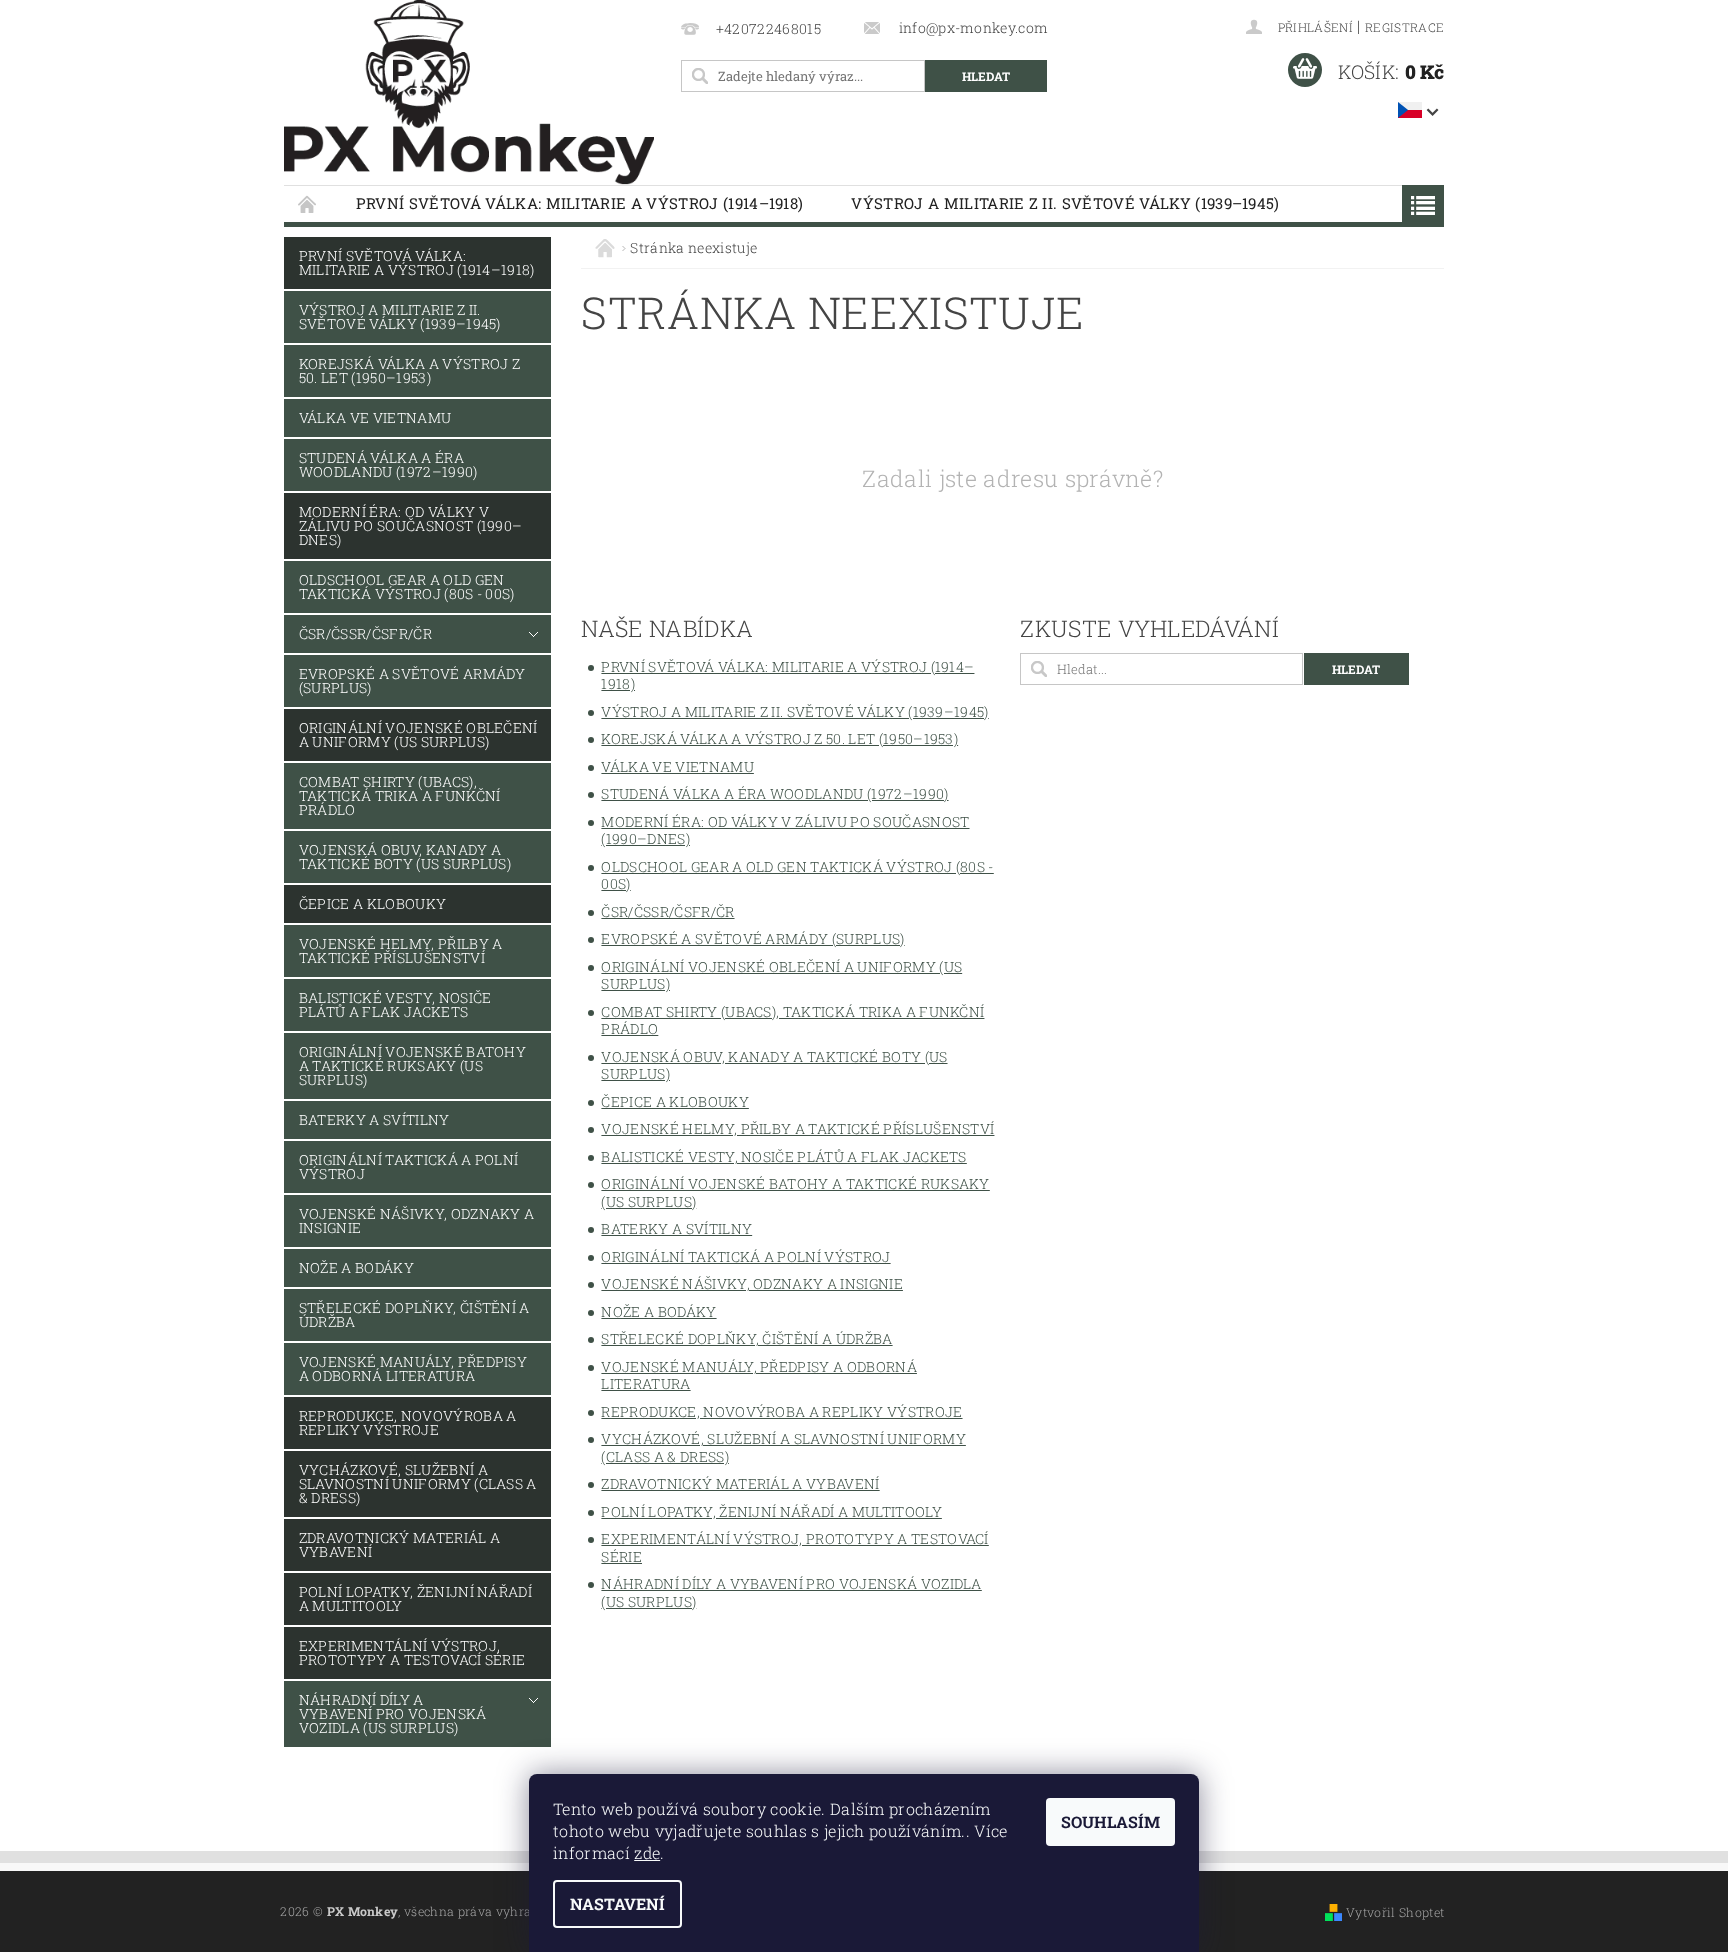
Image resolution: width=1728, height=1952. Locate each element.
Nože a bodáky (356, 1267)
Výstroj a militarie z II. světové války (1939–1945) (1065, 203)
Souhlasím (1110, 1821)
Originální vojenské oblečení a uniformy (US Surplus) (418, 734)
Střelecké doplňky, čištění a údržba (414, 1314)
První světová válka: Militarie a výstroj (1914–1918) (580, 203)
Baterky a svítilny (374, 1119)
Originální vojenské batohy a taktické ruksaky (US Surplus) (412, 1065)
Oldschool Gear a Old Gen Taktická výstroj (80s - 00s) (407, 586)
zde (647, 1852)
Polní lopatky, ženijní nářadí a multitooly (415, 1598)
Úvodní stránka (308, 203)
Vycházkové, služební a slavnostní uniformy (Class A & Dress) (418, 1483)
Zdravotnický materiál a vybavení (399, 1544)
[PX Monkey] (469, 92)
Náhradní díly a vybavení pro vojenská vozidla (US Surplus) (393, 1713)
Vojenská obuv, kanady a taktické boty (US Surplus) (405, 856)
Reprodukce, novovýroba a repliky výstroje (408, 1422)
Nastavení (617, 1903)
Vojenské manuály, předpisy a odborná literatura (413, 1368)
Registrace (1404, 27)
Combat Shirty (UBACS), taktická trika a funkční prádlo (400, 795)
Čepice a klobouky (372, 903)
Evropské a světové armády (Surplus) (412, 680)
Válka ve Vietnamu (375, 417)
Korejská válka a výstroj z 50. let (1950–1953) (409, 370)
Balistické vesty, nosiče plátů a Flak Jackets (395, 1004)
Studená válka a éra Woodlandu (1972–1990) (388, 464)
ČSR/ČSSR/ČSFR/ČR (365, 633)
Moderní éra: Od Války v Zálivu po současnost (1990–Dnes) (411, 525)
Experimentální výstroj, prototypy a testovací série (412, 1652)
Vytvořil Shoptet (1395, 1912)
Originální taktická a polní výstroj (409, 1166)
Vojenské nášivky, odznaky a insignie (417, 1220)
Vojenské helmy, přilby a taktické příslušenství (401, 950)
